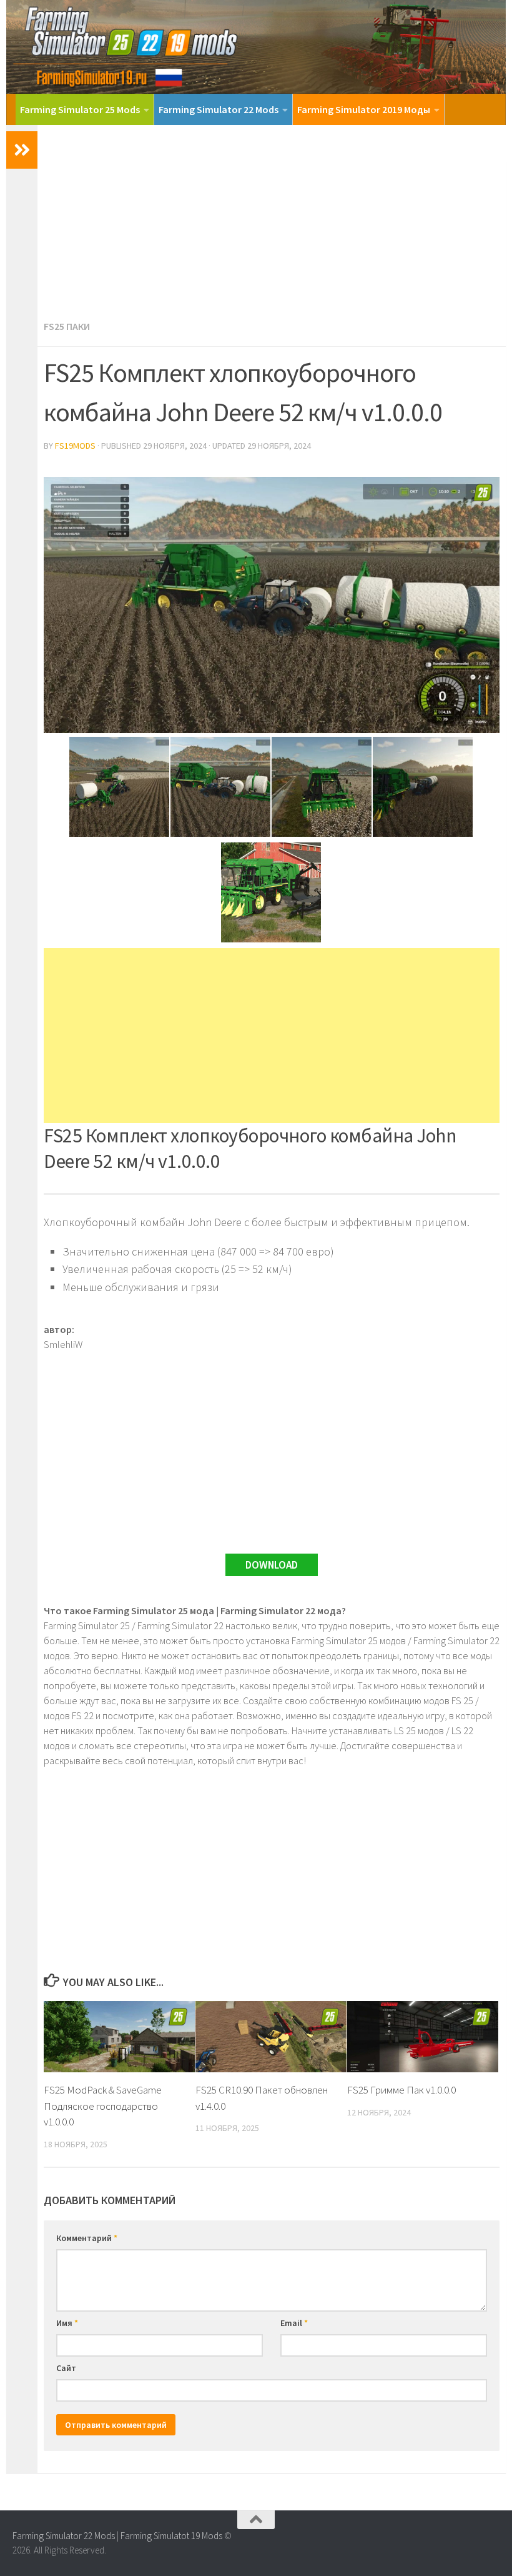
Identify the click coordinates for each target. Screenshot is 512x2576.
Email (294, 2323)
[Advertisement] (272, 219)
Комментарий (87, 2238)
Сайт (66, 2368)
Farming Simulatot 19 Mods (171, 2536)
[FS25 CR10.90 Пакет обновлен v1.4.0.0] (271, 2037)
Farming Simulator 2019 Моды (364, 109)
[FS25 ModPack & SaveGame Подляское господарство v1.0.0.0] (119, 2037)
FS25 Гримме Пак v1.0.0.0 (401, 2090)
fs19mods (75, 446)
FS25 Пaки (67, 326)
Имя (67, 2323)
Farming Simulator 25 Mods (80, 109)
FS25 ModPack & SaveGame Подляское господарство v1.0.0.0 (103, 2106)
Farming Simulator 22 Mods (219, 109)
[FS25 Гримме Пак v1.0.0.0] (423, 2037)
